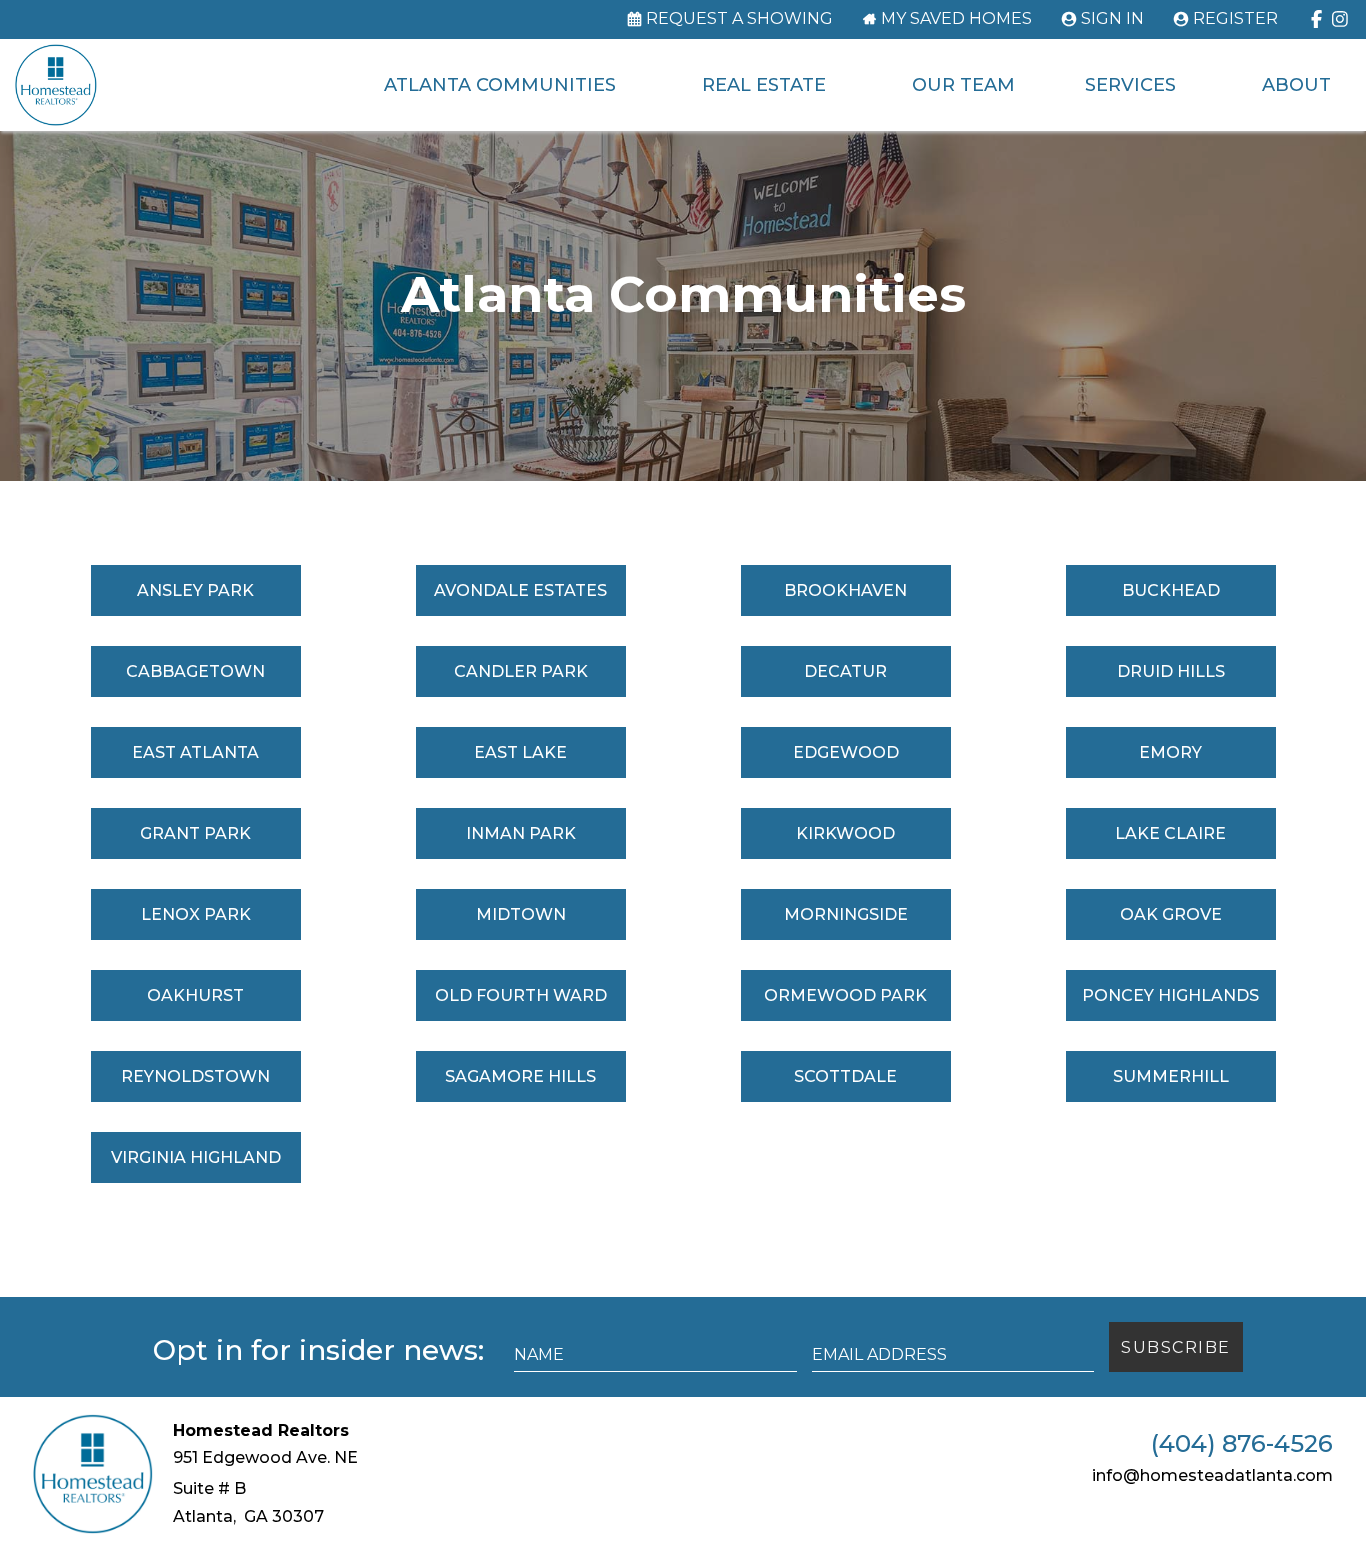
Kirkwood (845, 833)
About (1296, 85)
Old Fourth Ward (521, 995)
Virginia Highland (196, 1157)
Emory (1170, 752)
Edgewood (846, 752)
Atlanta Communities (500, 85)
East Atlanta (195, 752)
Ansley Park (195, 590)
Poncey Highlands (1170, 995)
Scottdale (845, 1076)
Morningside (846, 914)
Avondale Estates (520, 590)
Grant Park (195, 833)
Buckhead (1171, 590)
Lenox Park (196, 914)
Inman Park (521, 833)
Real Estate (764, 85)
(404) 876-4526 (1242, 1444)
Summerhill (1171, 1076)
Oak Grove (1171, 914)
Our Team (963, 85)
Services (1130, 85)
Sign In (1112, 19)
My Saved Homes (956, 19)
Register (1235, 19)
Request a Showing (739, 19)
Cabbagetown (195, 671)
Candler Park (521, 671)
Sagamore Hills (520, 1076)
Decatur (845, 671)
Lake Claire (1170, 833)
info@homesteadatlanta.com (1212, 1475)
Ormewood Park (845, 995)
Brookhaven (845, 590)
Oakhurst (195, 995)
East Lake (520, 752)
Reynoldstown (195, 1076)
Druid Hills (1171, 671)
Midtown (521, 914)
